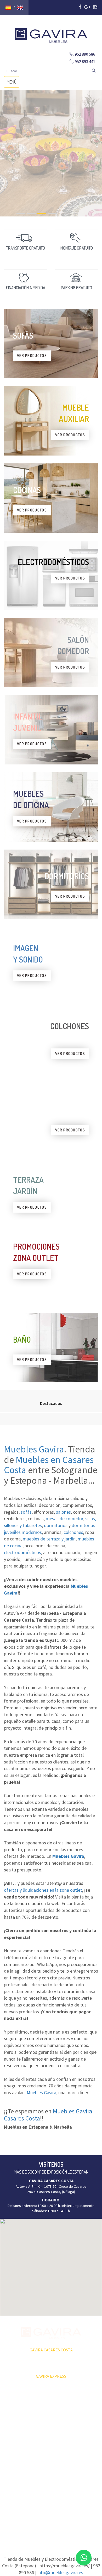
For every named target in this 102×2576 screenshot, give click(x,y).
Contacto (11, 2463)
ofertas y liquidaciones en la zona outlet (43, 1890)
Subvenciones (15, 2472)
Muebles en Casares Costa (49, 1465)
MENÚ (13, 83)
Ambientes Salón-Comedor (50, 2471)
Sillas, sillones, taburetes (83, 2453)
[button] (51, 2264)
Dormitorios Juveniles (47, 2485)
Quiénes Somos (16, 2454)
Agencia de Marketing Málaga (61, 2524)
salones (63, 1512)
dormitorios (56, 1525)
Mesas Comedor (85, 2427)
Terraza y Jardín (50, 2441)
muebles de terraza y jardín (49, 1539)
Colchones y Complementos (84, 2491)
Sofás (76, 2479)
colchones (73, 1532)
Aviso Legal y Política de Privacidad (51, 2519)
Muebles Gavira (34, 1449)
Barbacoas (46, 2450)
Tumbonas (46, 2459)
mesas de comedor (64, 1519)
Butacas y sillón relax (84, 2468)
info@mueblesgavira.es (60, 2572)
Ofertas (10, 2427)
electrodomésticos (22, 1552)
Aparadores (81, 2403)
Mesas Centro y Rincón (84, 2439)
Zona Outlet (13, 2436)
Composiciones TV (84, 2415)
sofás (26, 1512)
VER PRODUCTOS (32, 356)
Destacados (51, 1403)
